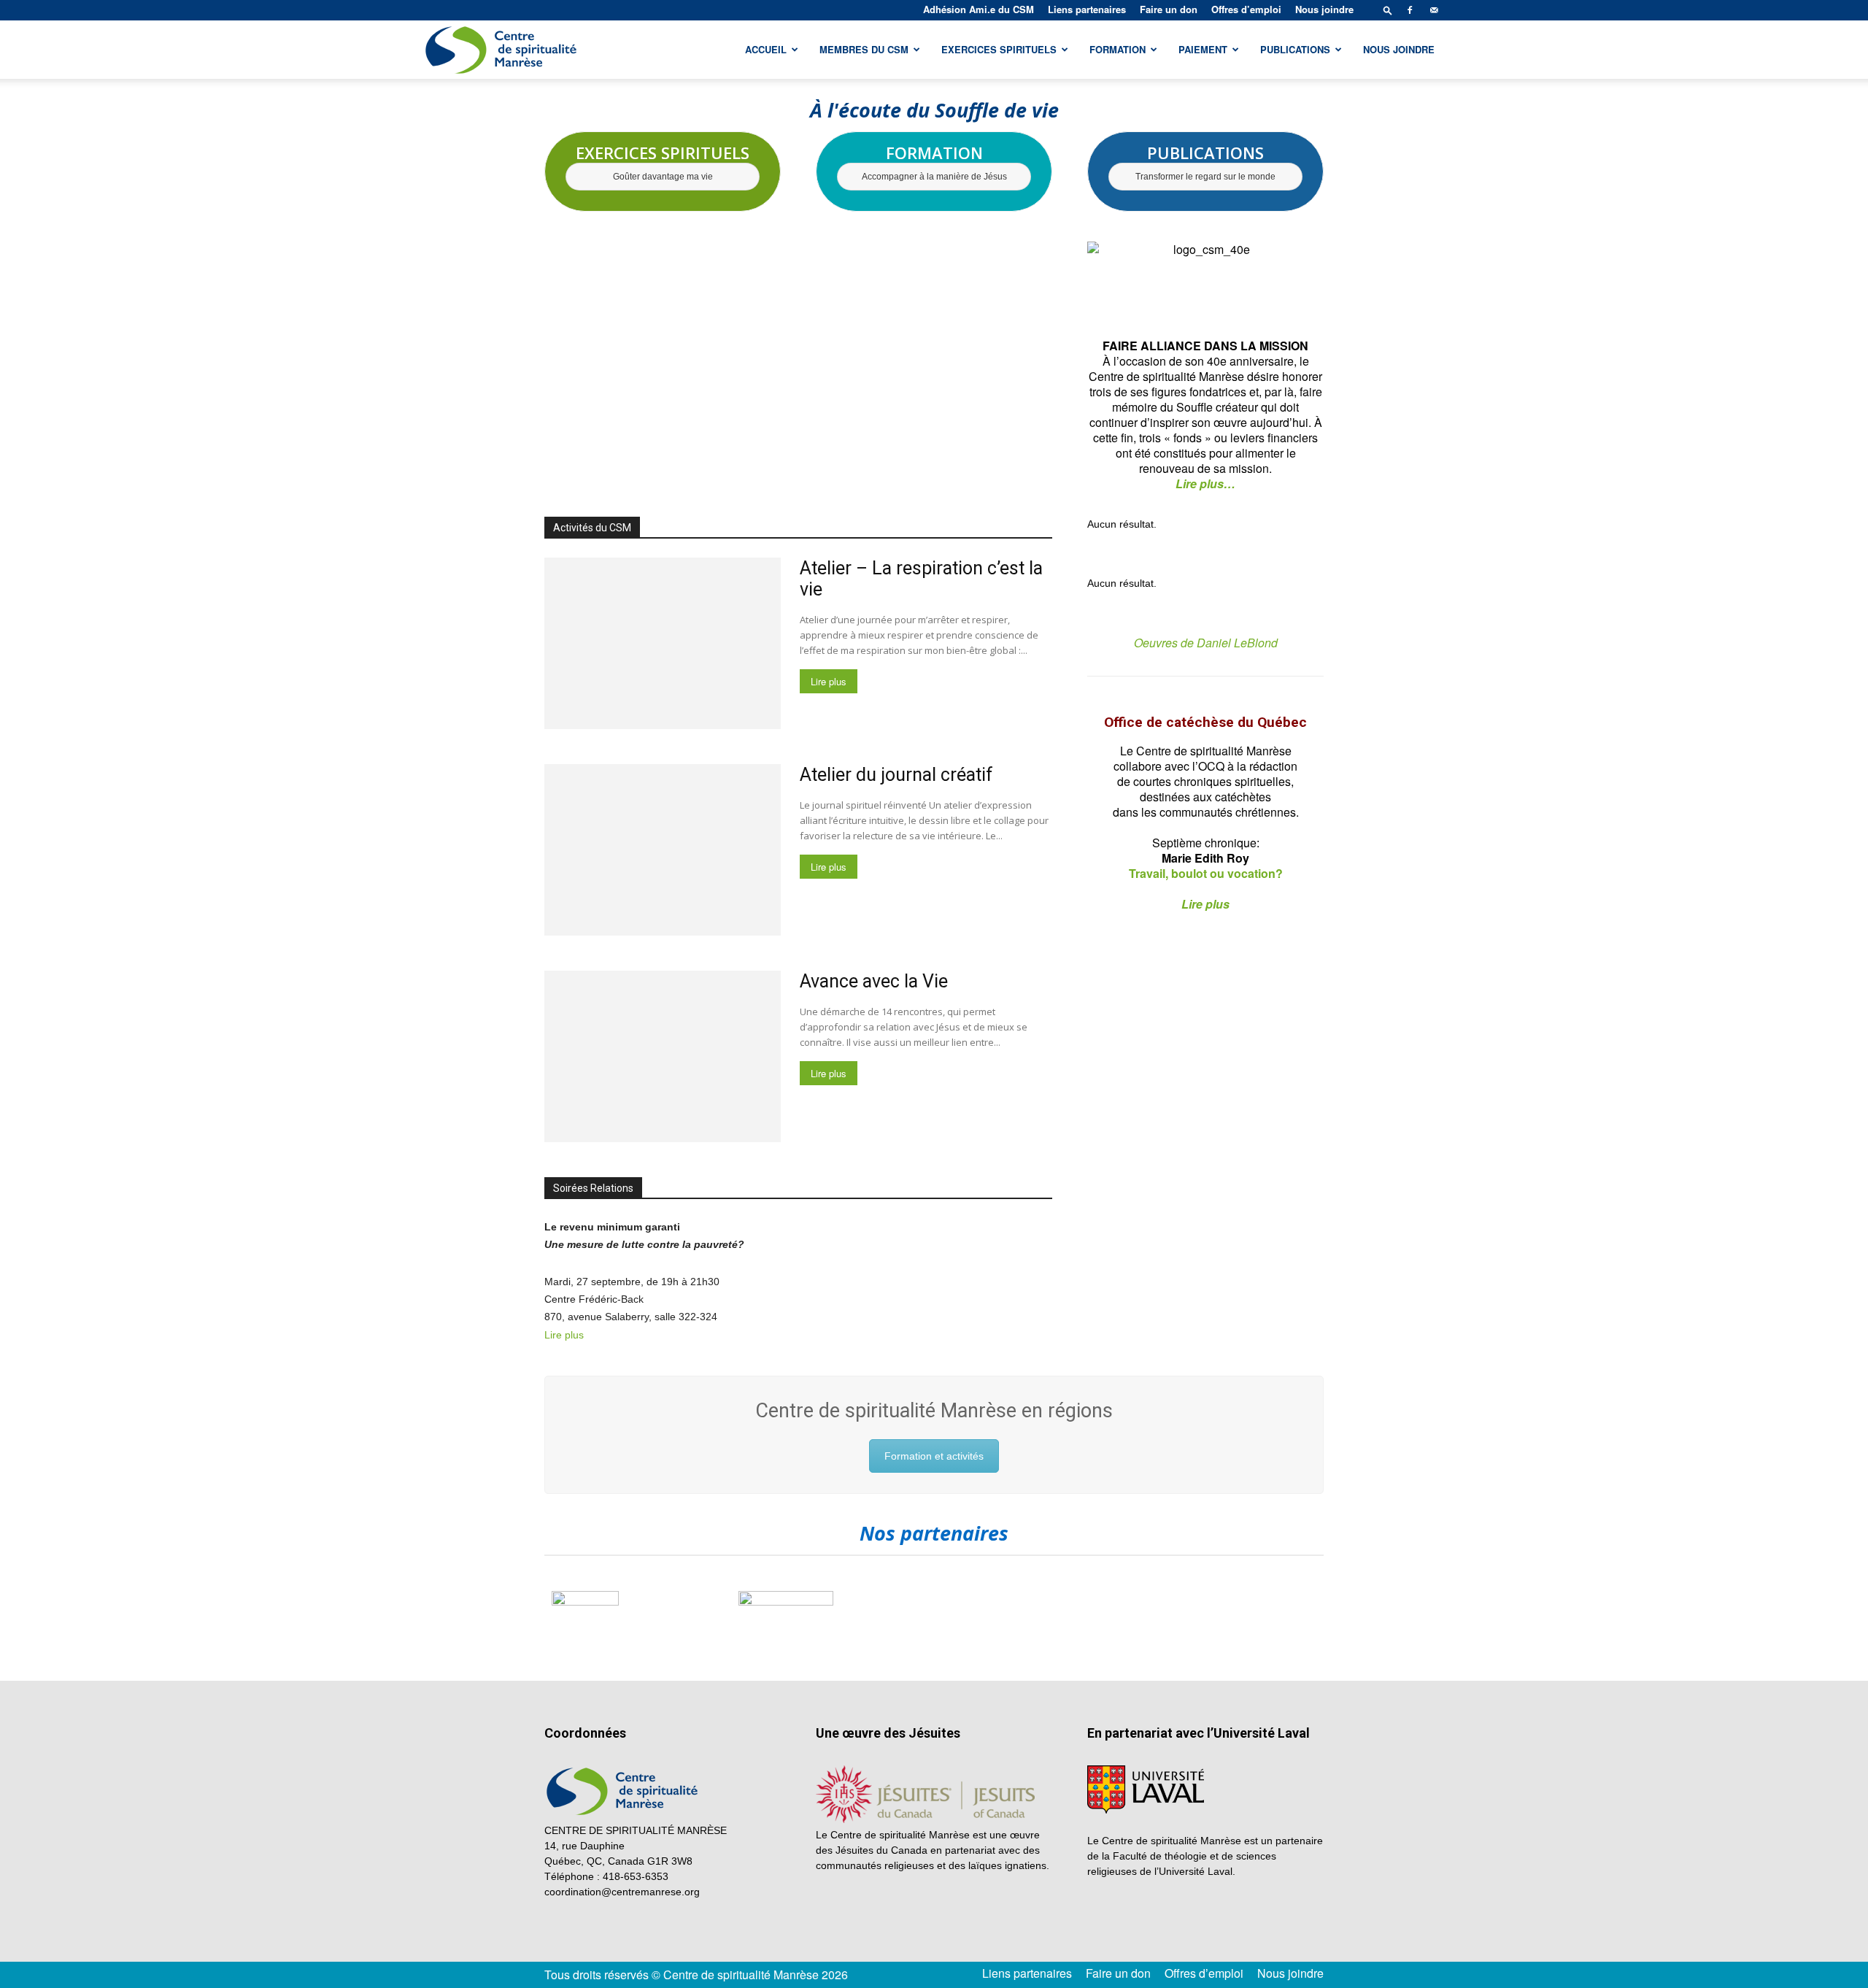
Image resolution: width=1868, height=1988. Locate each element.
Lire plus (829, 681)
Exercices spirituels (999, 49)
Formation (1118, 49)
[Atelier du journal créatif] (663, 850)
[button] (1388, 10)
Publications (1295, 49)
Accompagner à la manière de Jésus (934, 177)
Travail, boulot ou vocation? (1206, 873)
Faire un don (1169, 9)
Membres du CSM (864, 49)
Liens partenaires (1087, 9)
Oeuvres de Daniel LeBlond (1206, 643)
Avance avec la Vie (874, 981)
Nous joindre (1324, 9)
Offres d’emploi (1246, 9)
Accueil (766, 49)
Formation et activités (934, 1456)
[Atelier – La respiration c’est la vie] (663, 643)
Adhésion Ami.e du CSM (979, 9)
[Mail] (1434, 10)
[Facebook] (1410, 10)
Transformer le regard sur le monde (1205, 177)
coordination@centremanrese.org (622, 1892)
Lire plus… (1205, 483)
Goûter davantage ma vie (663, 177)
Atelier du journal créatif (896, 775)
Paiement (1203, 49)
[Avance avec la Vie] (663, 1056)
